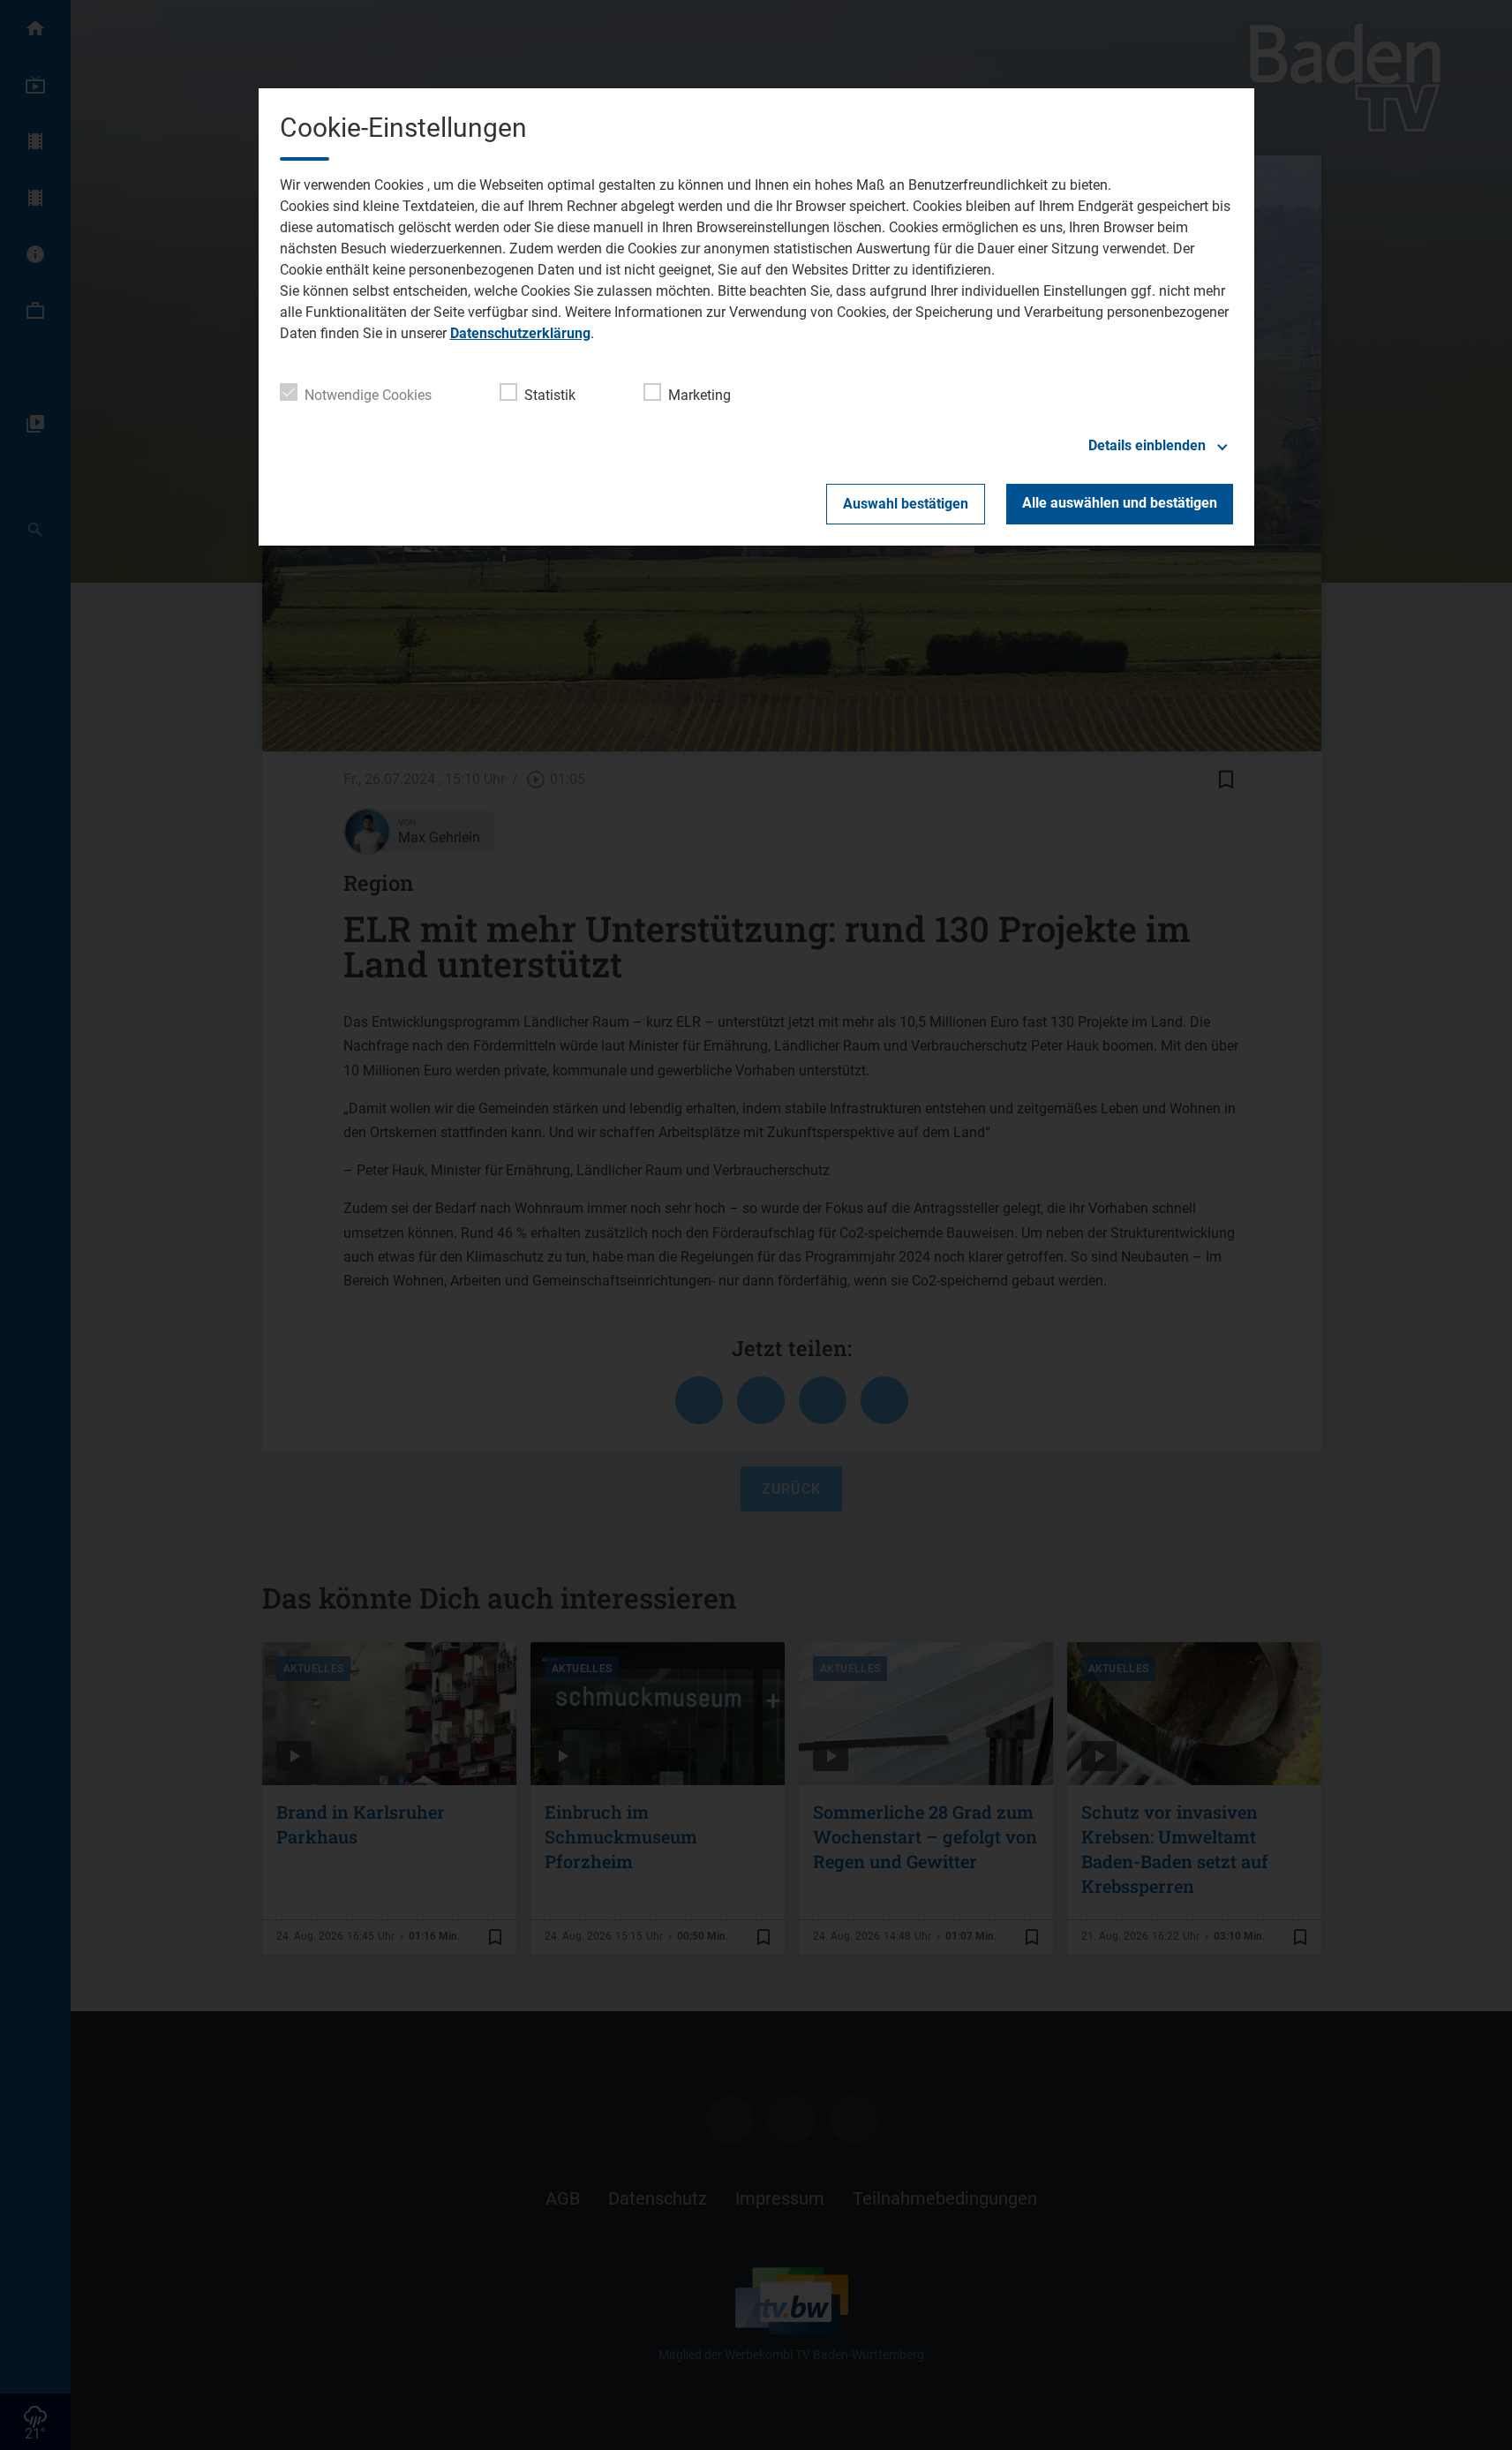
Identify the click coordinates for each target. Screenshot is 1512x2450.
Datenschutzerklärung (520, 333)
